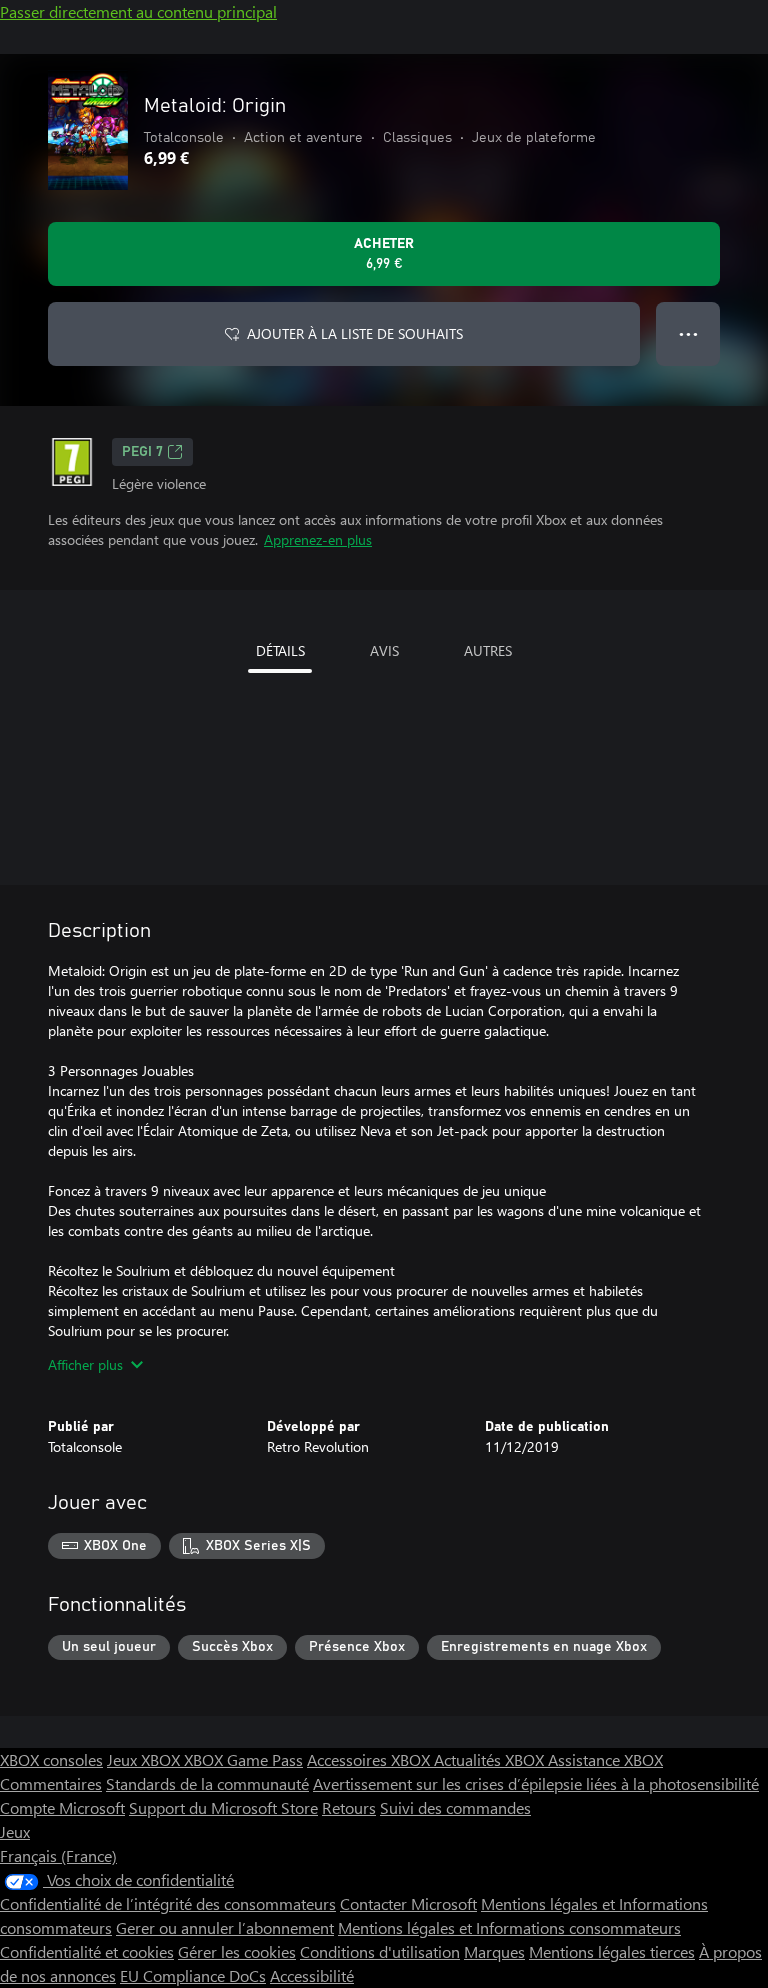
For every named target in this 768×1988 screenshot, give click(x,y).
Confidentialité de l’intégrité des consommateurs (168, 1903)
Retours (349, 1807)
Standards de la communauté (207, 1783)
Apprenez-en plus (318, 539)
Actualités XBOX (491, 1759)
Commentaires (51, 1783)
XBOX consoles (51, 1759)
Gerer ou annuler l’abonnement (225, 1927)
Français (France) (58, 1855)
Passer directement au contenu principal (138, 11)
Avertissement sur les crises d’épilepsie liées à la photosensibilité (536, 1783)
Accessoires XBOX (370, 1759)
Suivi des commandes (455, 1807)
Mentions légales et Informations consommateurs (509, 1927)
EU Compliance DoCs (193, 1975)
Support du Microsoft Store (223, 1807)
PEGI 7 (142, 452)
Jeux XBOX (145, 1759)
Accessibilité (312, 1975)
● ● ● (688, 333)
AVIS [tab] (384, 650)
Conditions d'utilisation (380, 1951)
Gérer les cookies (237, 1951)
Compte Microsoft (62, 1807)
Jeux (15, 1831)
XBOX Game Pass (243, 1759)
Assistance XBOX (605, 1759)
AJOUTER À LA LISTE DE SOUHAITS (355, 333)
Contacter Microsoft (408, 1903)
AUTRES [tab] (488, 650)
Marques (494, 1951)
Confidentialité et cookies (87, 1951)
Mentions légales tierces (612, 1951)
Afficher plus (85, 1364)
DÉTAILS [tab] (280, 650)
